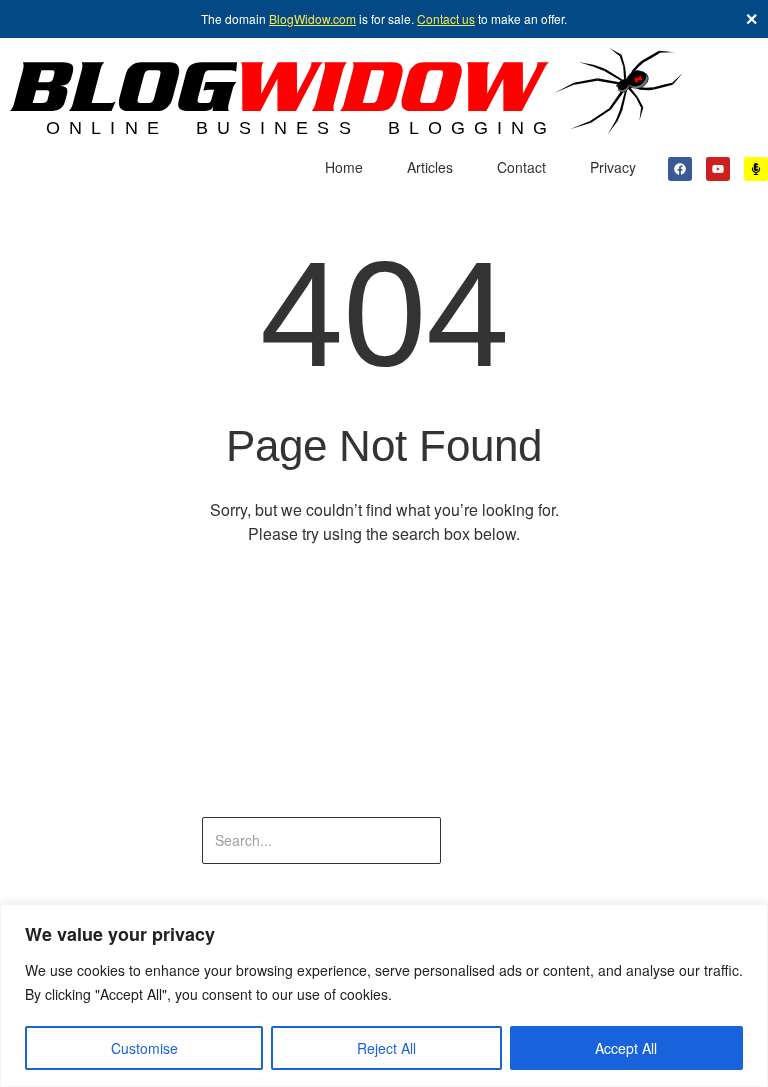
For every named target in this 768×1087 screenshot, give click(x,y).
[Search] (503, 840)
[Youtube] (718, 169)
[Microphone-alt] (756, 169)
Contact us (446, 18)
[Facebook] (680, 169)
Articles (430, 167)
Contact (521, 167)
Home (344, 167)
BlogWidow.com (312, 18)
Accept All (626, 1048)
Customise (144, 1048)
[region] (384, 995)
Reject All (386, 1048)
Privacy (613, 167)
